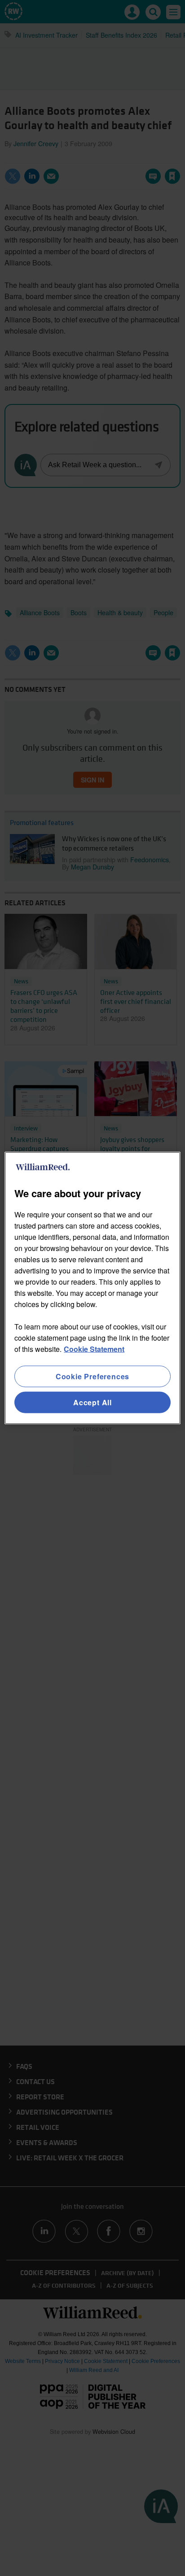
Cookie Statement (94, 1349)
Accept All (92, 1402)
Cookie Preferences (92, 1376)
